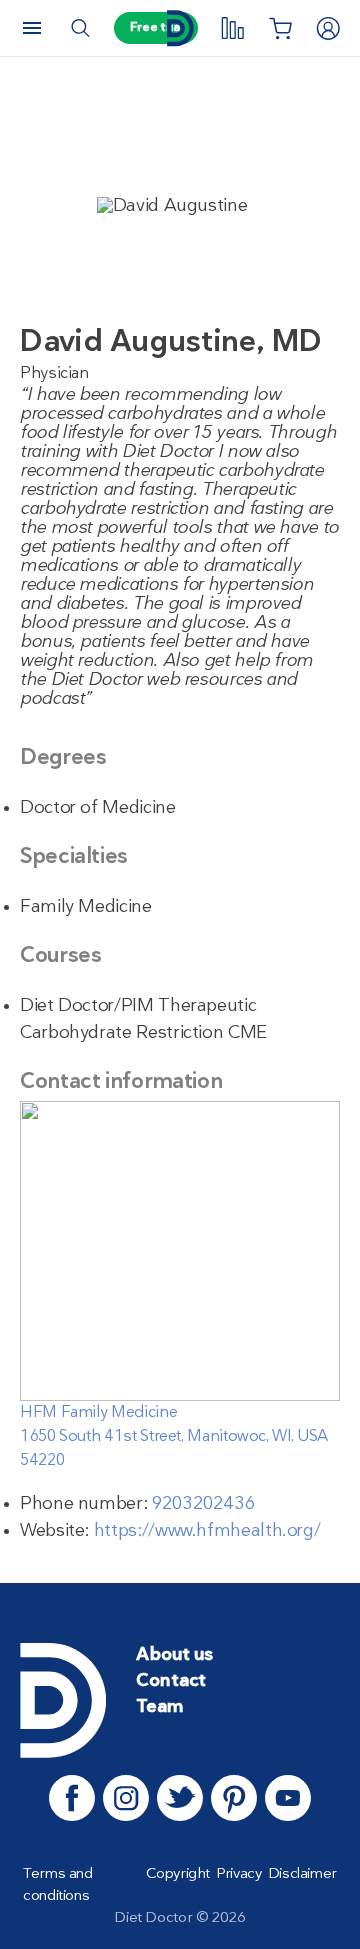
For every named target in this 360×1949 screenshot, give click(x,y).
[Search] (80, 28)
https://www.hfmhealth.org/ (207, 1531)
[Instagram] (126, 1798)
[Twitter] (180, 1798)
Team (159, 1707)
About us (174, 1655)
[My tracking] (232, 28)
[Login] (328, 28)
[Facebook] (72, 1798)
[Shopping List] (280, 28)
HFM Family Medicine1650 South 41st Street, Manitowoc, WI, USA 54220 (174, 1437)
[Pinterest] (234, 1798)
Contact (171, 1681)
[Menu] (32, 28)
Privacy (238, 1874)
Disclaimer (302, 1874)
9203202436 (203, 1504)
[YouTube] (288, 1798)
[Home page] (180, 28)
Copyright (178, 1874)
